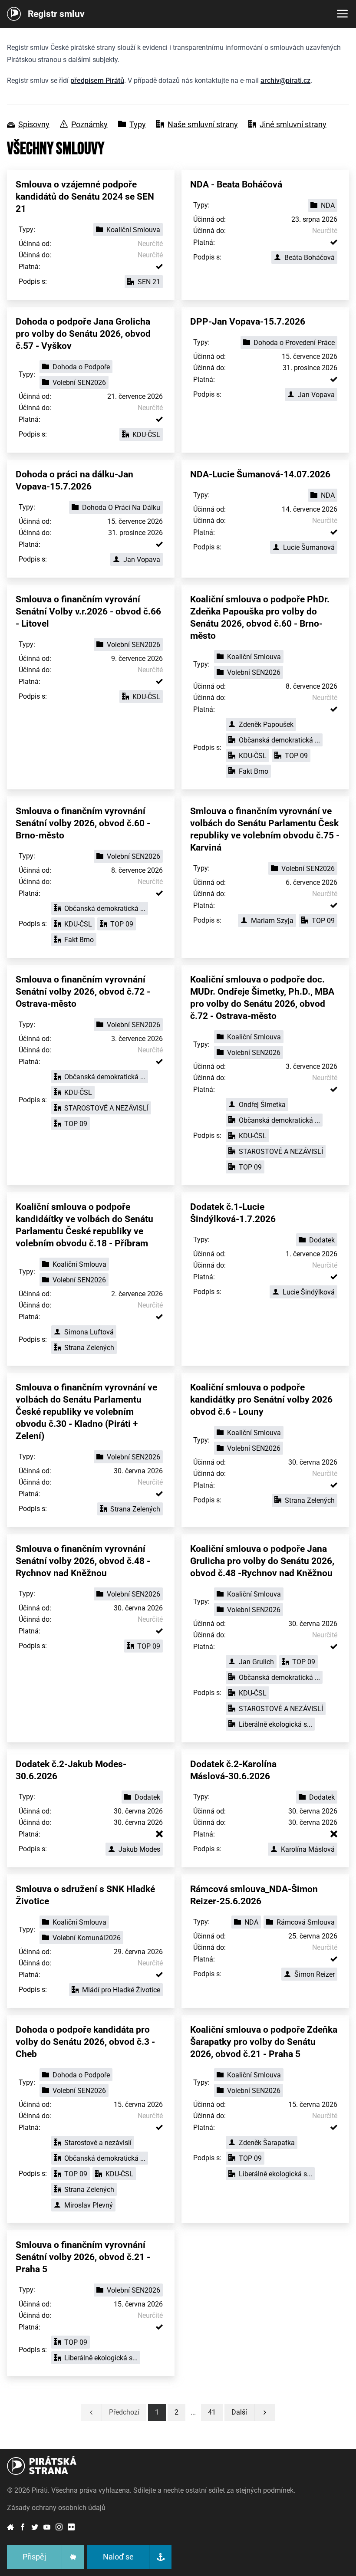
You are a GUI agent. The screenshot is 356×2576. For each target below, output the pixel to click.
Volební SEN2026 (79, 383)
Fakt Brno (254, 771)
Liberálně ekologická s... (275, 1724)
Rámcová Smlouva (306, 1922)
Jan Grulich (256, 1662)
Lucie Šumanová (309, 547)
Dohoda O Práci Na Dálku (121, 508)
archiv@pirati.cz (285, 80)
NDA (328, 205)
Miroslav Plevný (89, 2205)
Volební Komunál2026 (87, 1938)
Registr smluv (56, 14)
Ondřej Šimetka (262, 1105)
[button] (212, 2412)
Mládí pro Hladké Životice (121, 1990)
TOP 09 (296, 756)
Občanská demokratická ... (279, 740)
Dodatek (322, 1240)
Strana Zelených (89, 1348)
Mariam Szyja (272, 921)
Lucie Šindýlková (309, 1292)
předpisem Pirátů (97, 80)
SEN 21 (149, 282)
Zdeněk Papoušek (266, 724)
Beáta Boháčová (310, 258)
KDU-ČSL (146, 435)
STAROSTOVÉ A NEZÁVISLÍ (106, 1108)
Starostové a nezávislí (98, 2143)
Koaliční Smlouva (133, 230)
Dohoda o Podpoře (81, 367)
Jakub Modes (139, 1849)
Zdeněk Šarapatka (267, 2143)
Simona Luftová (89, 1332)
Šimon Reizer (315, 1974)
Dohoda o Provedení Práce (294, 343)
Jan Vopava (316, 395)
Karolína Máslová (308, 1849)
